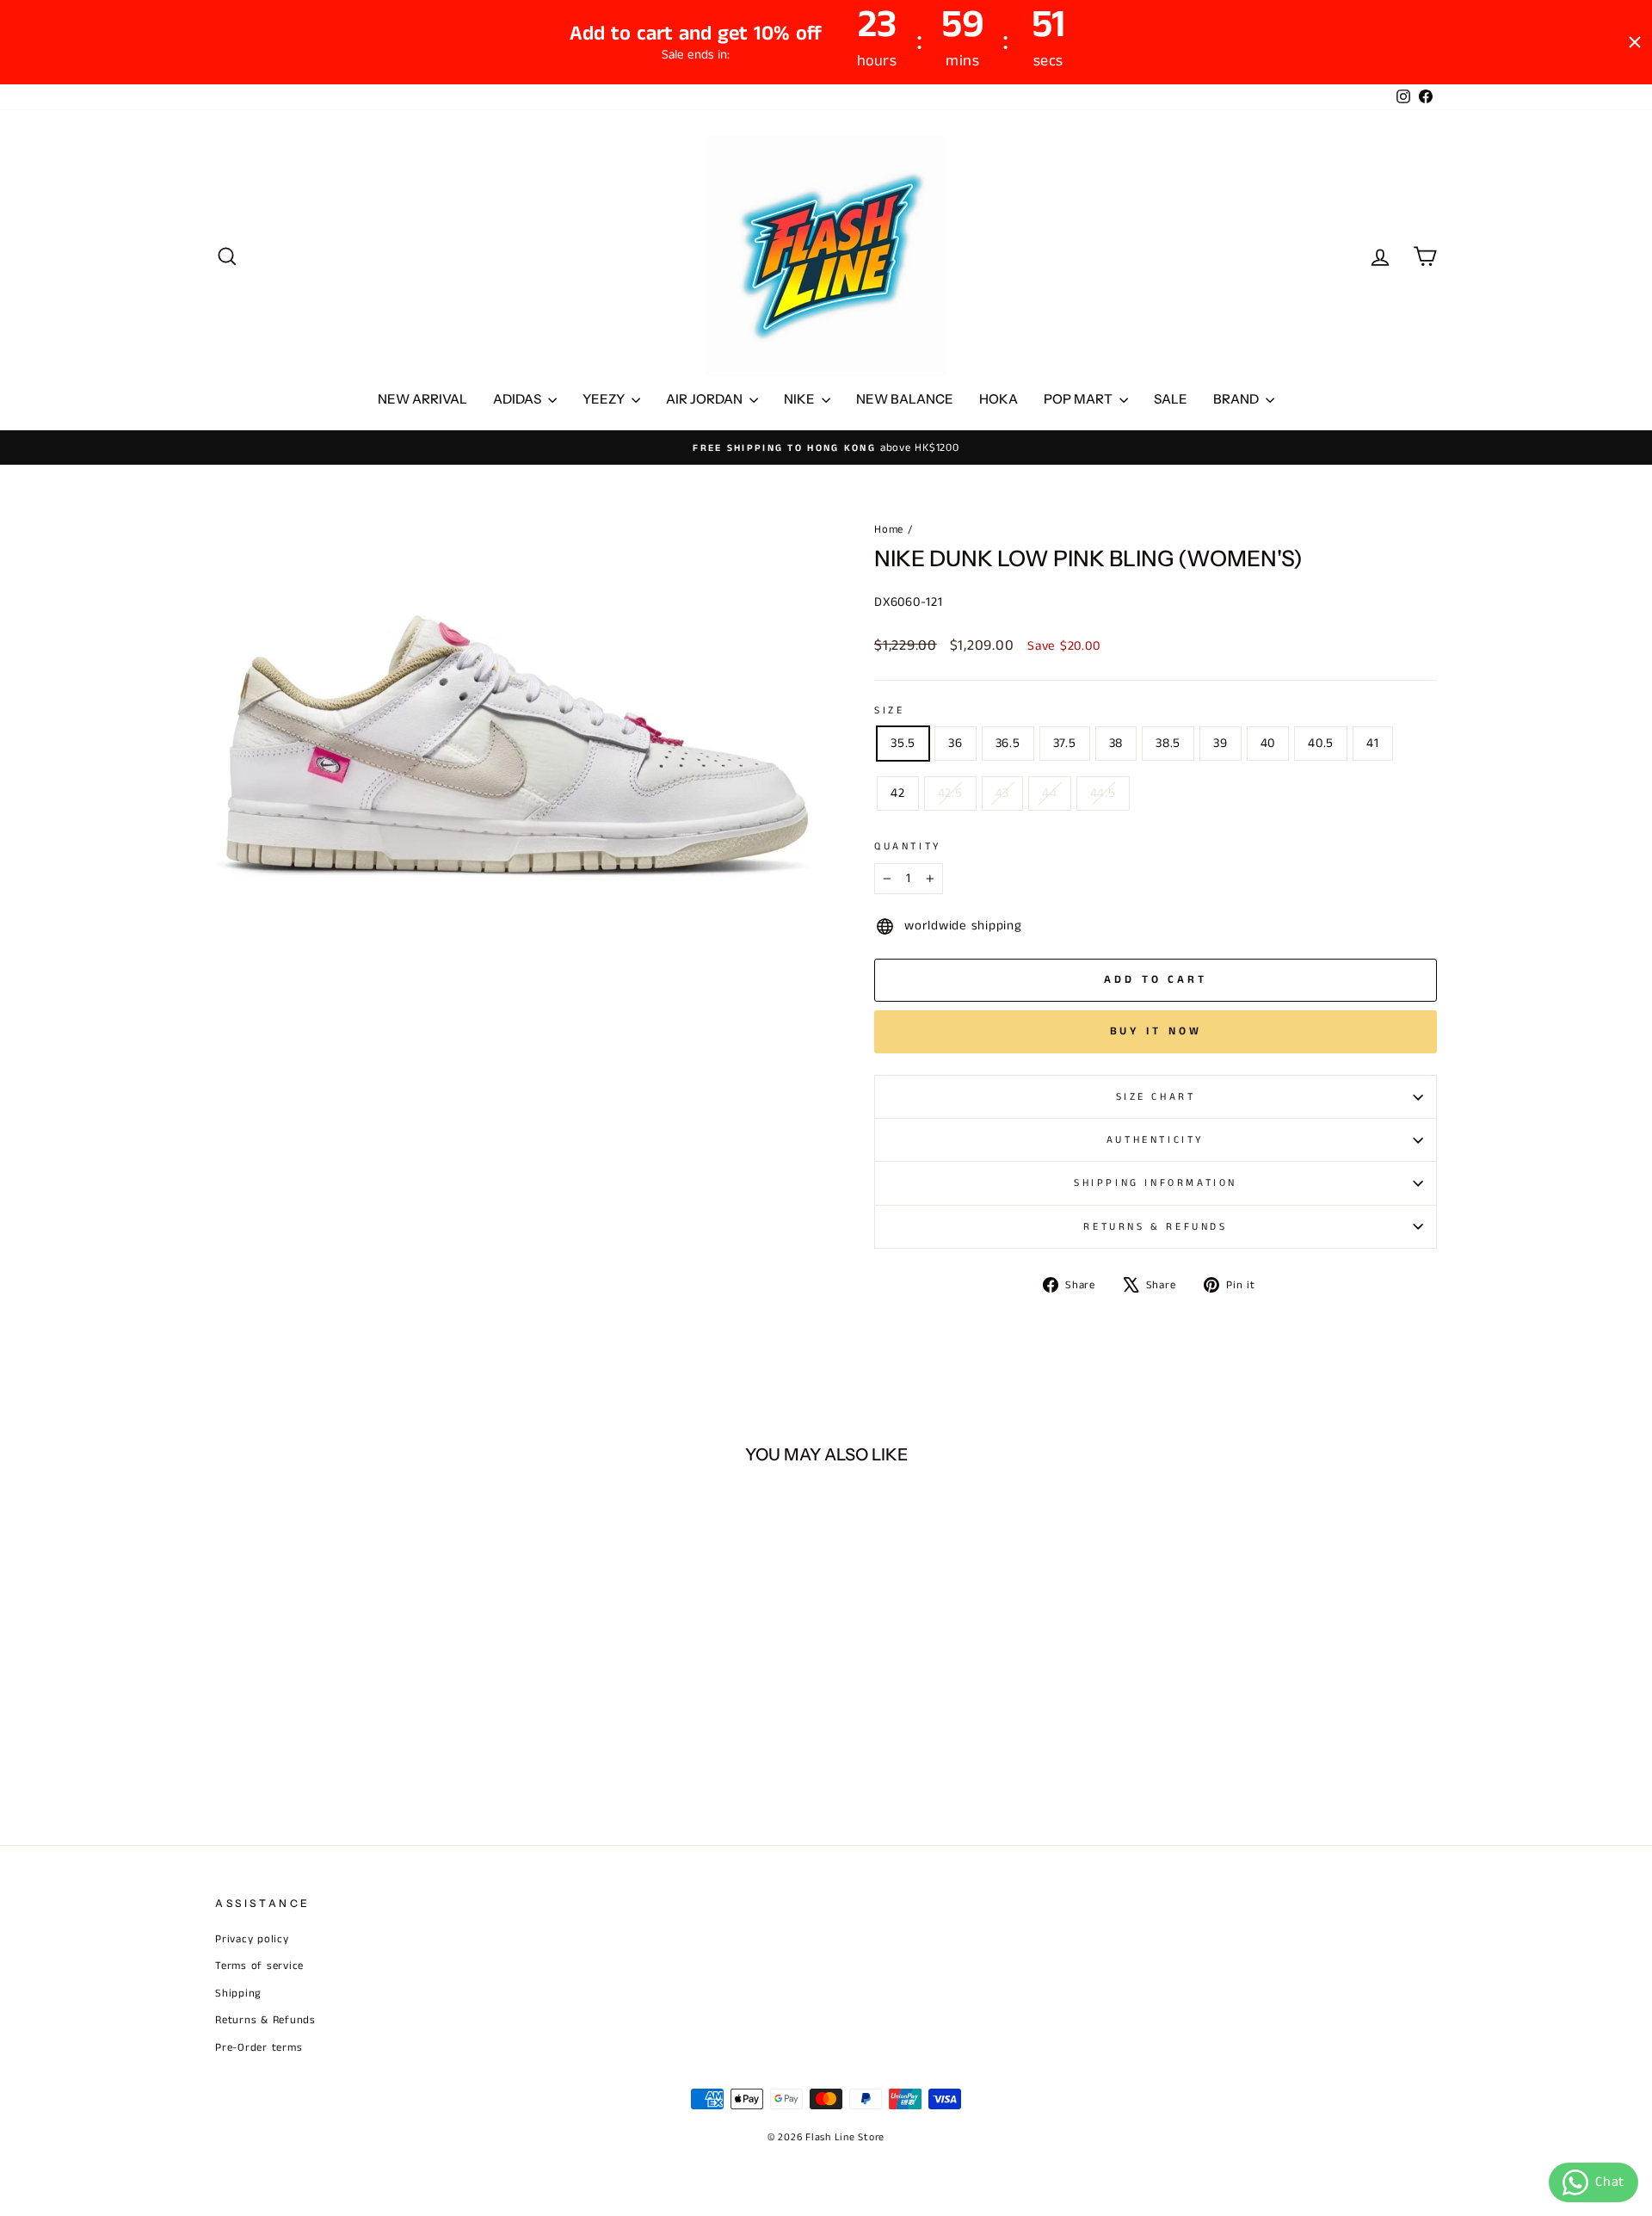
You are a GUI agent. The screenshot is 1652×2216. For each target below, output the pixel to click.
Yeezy (605, 399)
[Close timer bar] (1635, 42)
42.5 (950, 793)
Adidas (518, 399)
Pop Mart (1079, 399)
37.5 (1065, 743)
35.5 (903, 743)
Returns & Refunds (1155, 1227)
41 (1373, 743)
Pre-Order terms (259, 2047)
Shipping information (1156, 1183)
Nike (801, 399)
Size (889, 710)
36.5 (1008, 743)
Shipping (238, 1993)
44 (1050, 793)
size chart (1156, 1097)
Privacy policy (252, 1939)
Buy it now (1156, 1031)
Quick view (361, 1681)
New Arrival (422, 399)
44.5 (1103, 793)
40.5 (1321, 743)
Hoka (999, 399)
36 (955, 743)
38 (1116, 743)
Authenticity (1156, 1140)
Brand (1237, 399)
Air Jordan (706, 399)
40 (1268, 743)
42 (898, 793)
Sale (1171, 399)
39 (1221, 743)
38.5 (1168, 743)
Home (889, 529)
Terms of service (259, 1966)
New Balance (905, 399)
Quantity (908, 846)
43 (1003, 793)
